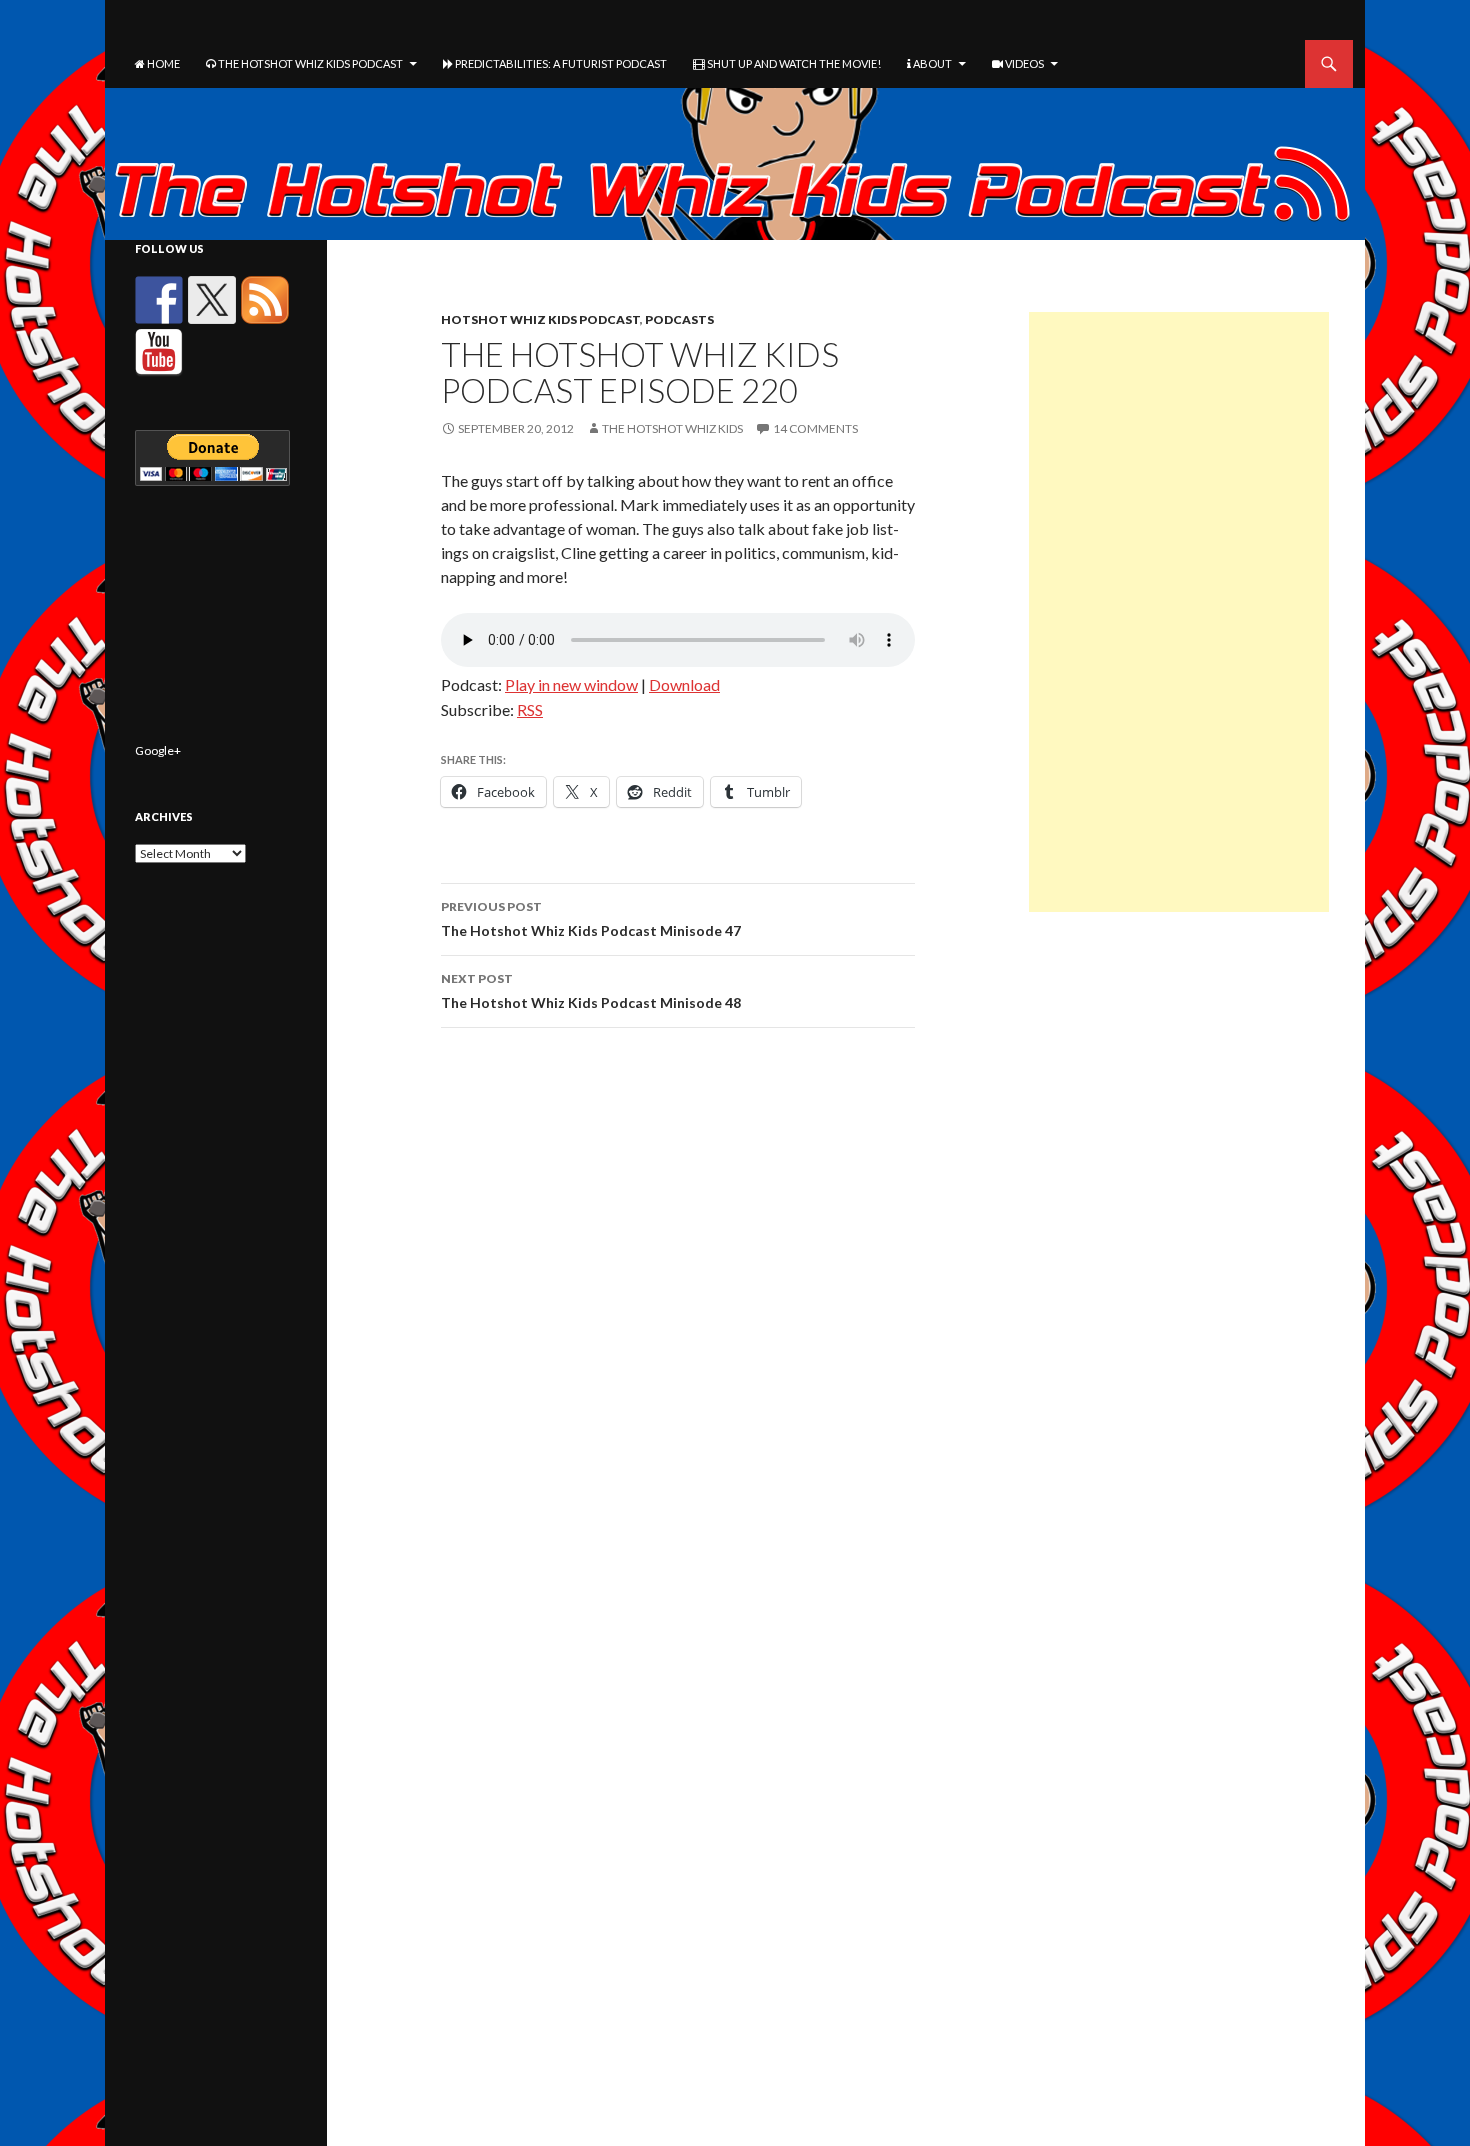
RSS (530, 709)
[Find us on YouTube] (159, 353)
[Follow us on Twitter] (212, 300)
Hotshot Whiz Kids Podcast (540, 319)
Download (684, 684)
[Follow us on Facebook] (159, 300)
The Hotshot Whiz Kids (672, 428)
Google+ (158, 750)
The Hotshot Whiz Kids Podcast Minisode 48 (591, 991)
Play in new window (571, 684)
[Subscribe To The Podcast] (265, 300)
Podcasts (679, 319)
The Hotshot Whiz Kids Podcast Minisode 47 (591, 919)
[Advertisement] (1179, 612)
